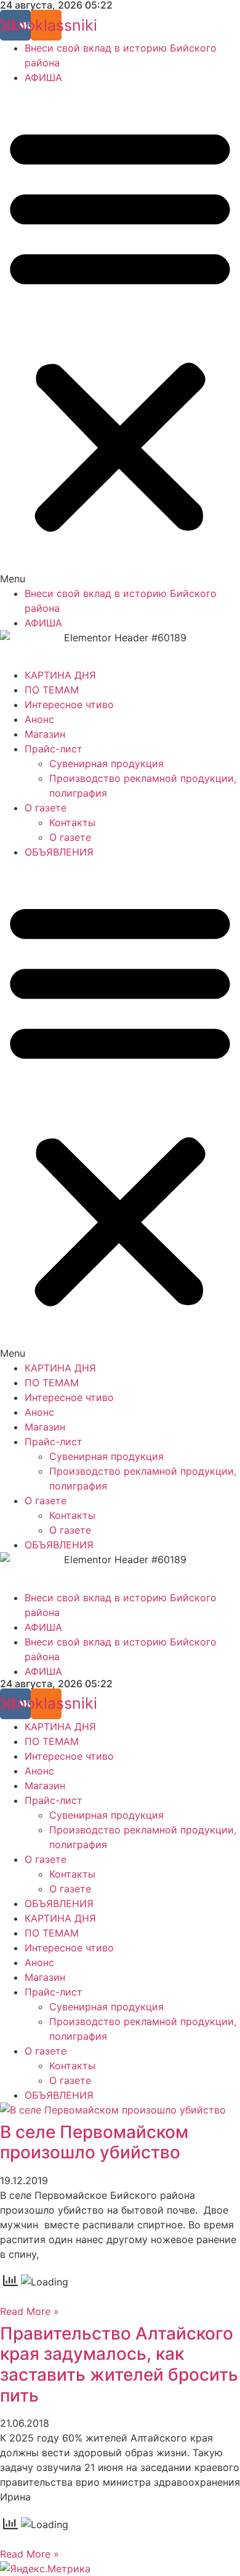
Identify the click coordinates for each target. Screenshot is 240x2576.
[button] (120, 335)
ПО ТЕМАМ (52, 690)
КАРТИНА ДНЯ (60, 675)
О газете (46, 808)
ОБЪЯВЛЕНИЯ (59, 852)
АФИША (43, 77)
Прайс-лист (54, 749)
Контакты (72, 822)
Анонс (39, 719)
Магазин (45, 734)
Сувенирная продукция (106, 763)
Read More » (30, 2311)
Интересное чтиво (69, 704)
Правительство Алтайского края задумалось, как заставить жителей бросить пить (119, 2364)
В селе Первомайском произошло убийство (94, 2142)
